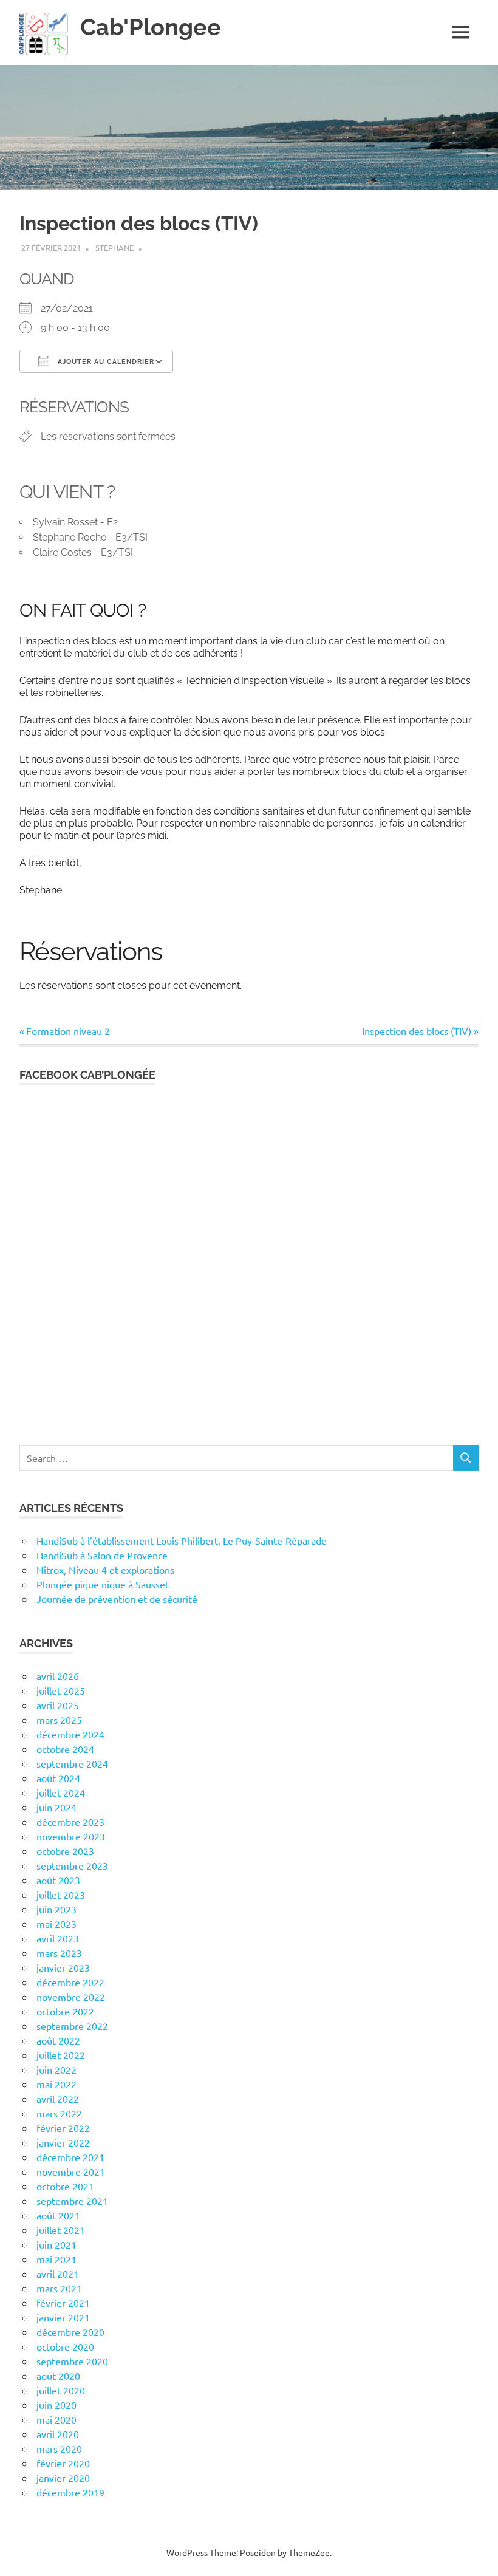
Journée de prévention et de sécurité (117, 1599)
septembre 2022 (72, 2026)
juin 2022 (56, 2069)
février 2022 (63, 2128)
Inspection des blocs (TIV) (417, 1031)
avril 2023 (58, 1938)
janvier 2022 (63, 2142)
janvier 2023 (63, 1967)
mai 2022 (56, 2084)
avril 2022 (58, 2099)
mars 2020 (59, 2448)
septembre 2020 (72, 2361)
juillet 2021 (61, 2230)
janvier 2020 (63, 2478)
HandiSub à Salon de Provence (102, 1555)
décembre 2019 (70, 2492)
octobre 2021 (65, 2186)
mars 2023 (59, 1953)
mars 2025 (59, 1720)
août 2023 (58, 1880)
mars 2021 (59, 2288)
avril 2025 (58, 1705)
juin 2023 (56, 1909)
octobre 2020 (65, 2346)
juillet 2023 (61, 1894)
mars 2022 (59, 2113)
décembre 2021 (70, 2157)
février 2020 (63, 2463)
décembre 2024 (70, 1734)
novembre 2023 (71, 1836)
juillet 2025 (61, 1690)
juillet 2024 (61, 1792)
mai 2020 (56, 2419)
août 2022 (58, 2040)
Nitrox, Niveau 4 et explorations (105, 1570)
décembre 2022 (70, 1982)
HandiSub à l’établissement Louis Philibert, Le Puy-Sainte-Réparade (182, 1540)
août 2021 (58, 2215)
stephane (114, 248)
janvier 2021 (63, 2317)
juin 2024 (56, 1807)
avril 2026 (58, 1676)
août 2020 (58, 2376)
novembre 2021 (71, 2171)
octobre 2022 (65, 2011)
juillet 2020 (61, 2390)
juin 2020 (56, 2405)
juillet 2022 (61, 2055)
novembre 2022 (71, 1997)
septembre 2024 (72, 1763)
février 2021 (63, 2303)
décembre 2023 (70, 1822)
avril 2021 (58, 2274)
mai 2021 (56, 2259)
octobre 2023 (65, 1851)
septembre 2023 (72, 1865)
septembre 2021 (72, 2201)
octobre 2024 (65, 1749)
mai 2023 (56, 1924)
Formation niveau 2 (68, 1031)
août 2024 (58, 1778)
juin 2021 (56, 2244)
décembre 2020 (70, 2332)
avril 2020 (58, 2434)
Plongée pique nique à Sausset (103, 1584)
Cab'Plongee (151, 27)
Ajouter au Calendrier (105, 362)
